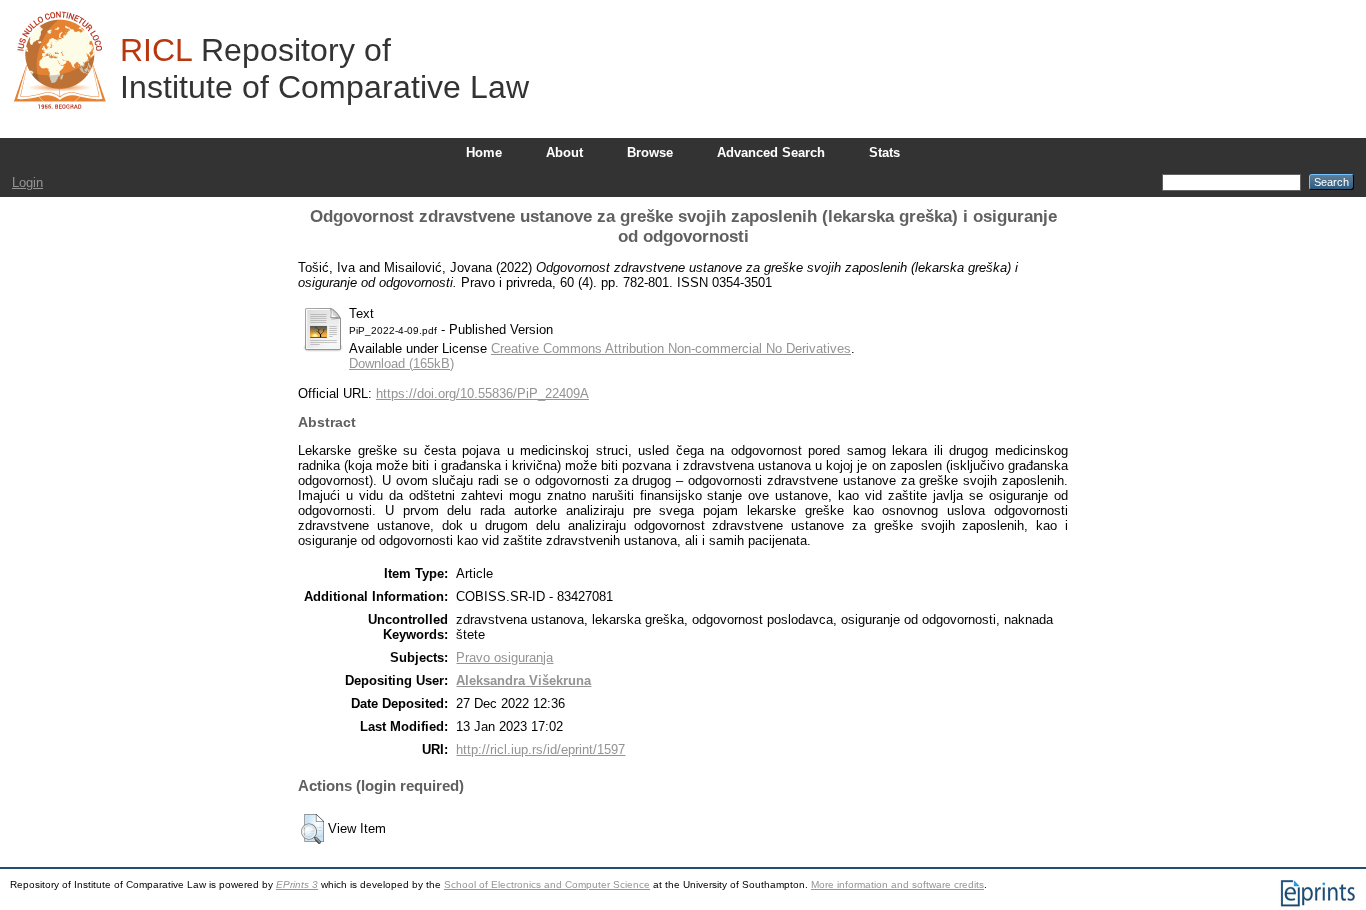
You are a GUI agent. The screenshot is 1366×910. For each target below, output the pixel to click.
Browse (650, 152)
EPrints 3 (297, 884)
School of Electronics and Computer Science (547, 884)
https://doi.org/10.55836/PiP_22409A (482, 393)
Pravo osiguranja (504, 657)
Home (484, 152)
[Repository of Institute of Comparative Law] (60, 60)
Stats (884, 152)
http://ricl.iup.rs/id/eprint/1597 (540, 749)
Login (27, 182)
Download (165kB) (401, 363)
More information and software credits (897, 884)
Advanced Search (771, 152)
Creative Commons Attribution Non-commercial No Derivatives (671, 348)
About (564, 152)
